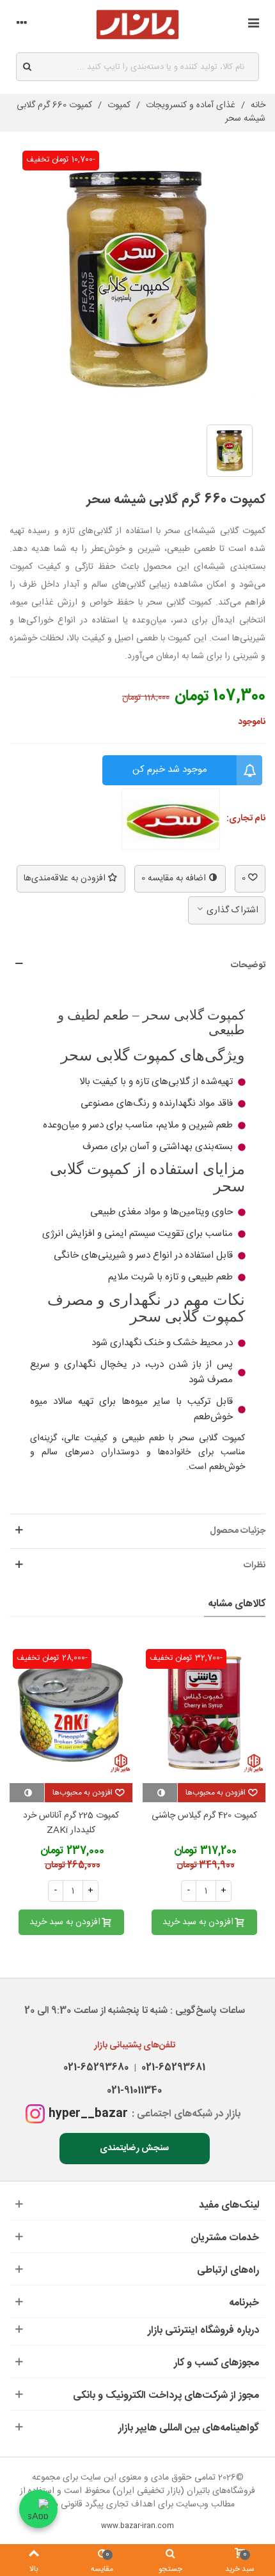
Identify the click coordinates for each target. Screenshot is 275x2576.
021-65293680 (96, 2068)
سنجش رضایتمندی (134, 2148)
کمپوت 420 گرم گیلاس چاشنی (204, 1816)
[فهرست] (253, 25)
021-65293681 (171, 2068)
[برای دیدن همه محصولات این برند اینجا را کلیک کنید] (171, 819)
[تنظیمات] (22, 25)
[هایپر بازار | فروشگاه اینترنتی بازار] (137, 25)
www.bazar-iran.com (137, 2526)
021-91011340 (134, 2090)
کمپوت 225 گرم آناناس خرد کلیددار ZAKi (71, 1824)
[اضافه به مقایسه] (160, 1793)
